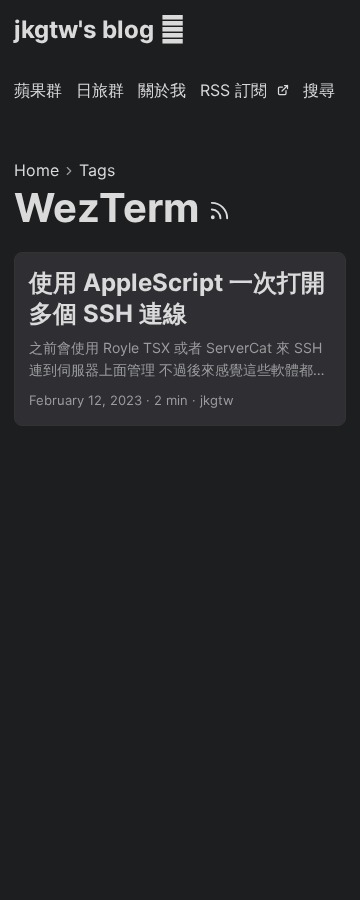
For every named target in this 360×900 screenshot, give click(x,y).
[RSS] (219, 207)
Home (36, 170)
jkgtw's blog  (99, 29)
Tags (97, 170)
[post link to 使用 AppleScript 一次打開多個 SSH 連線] (180, 339)
